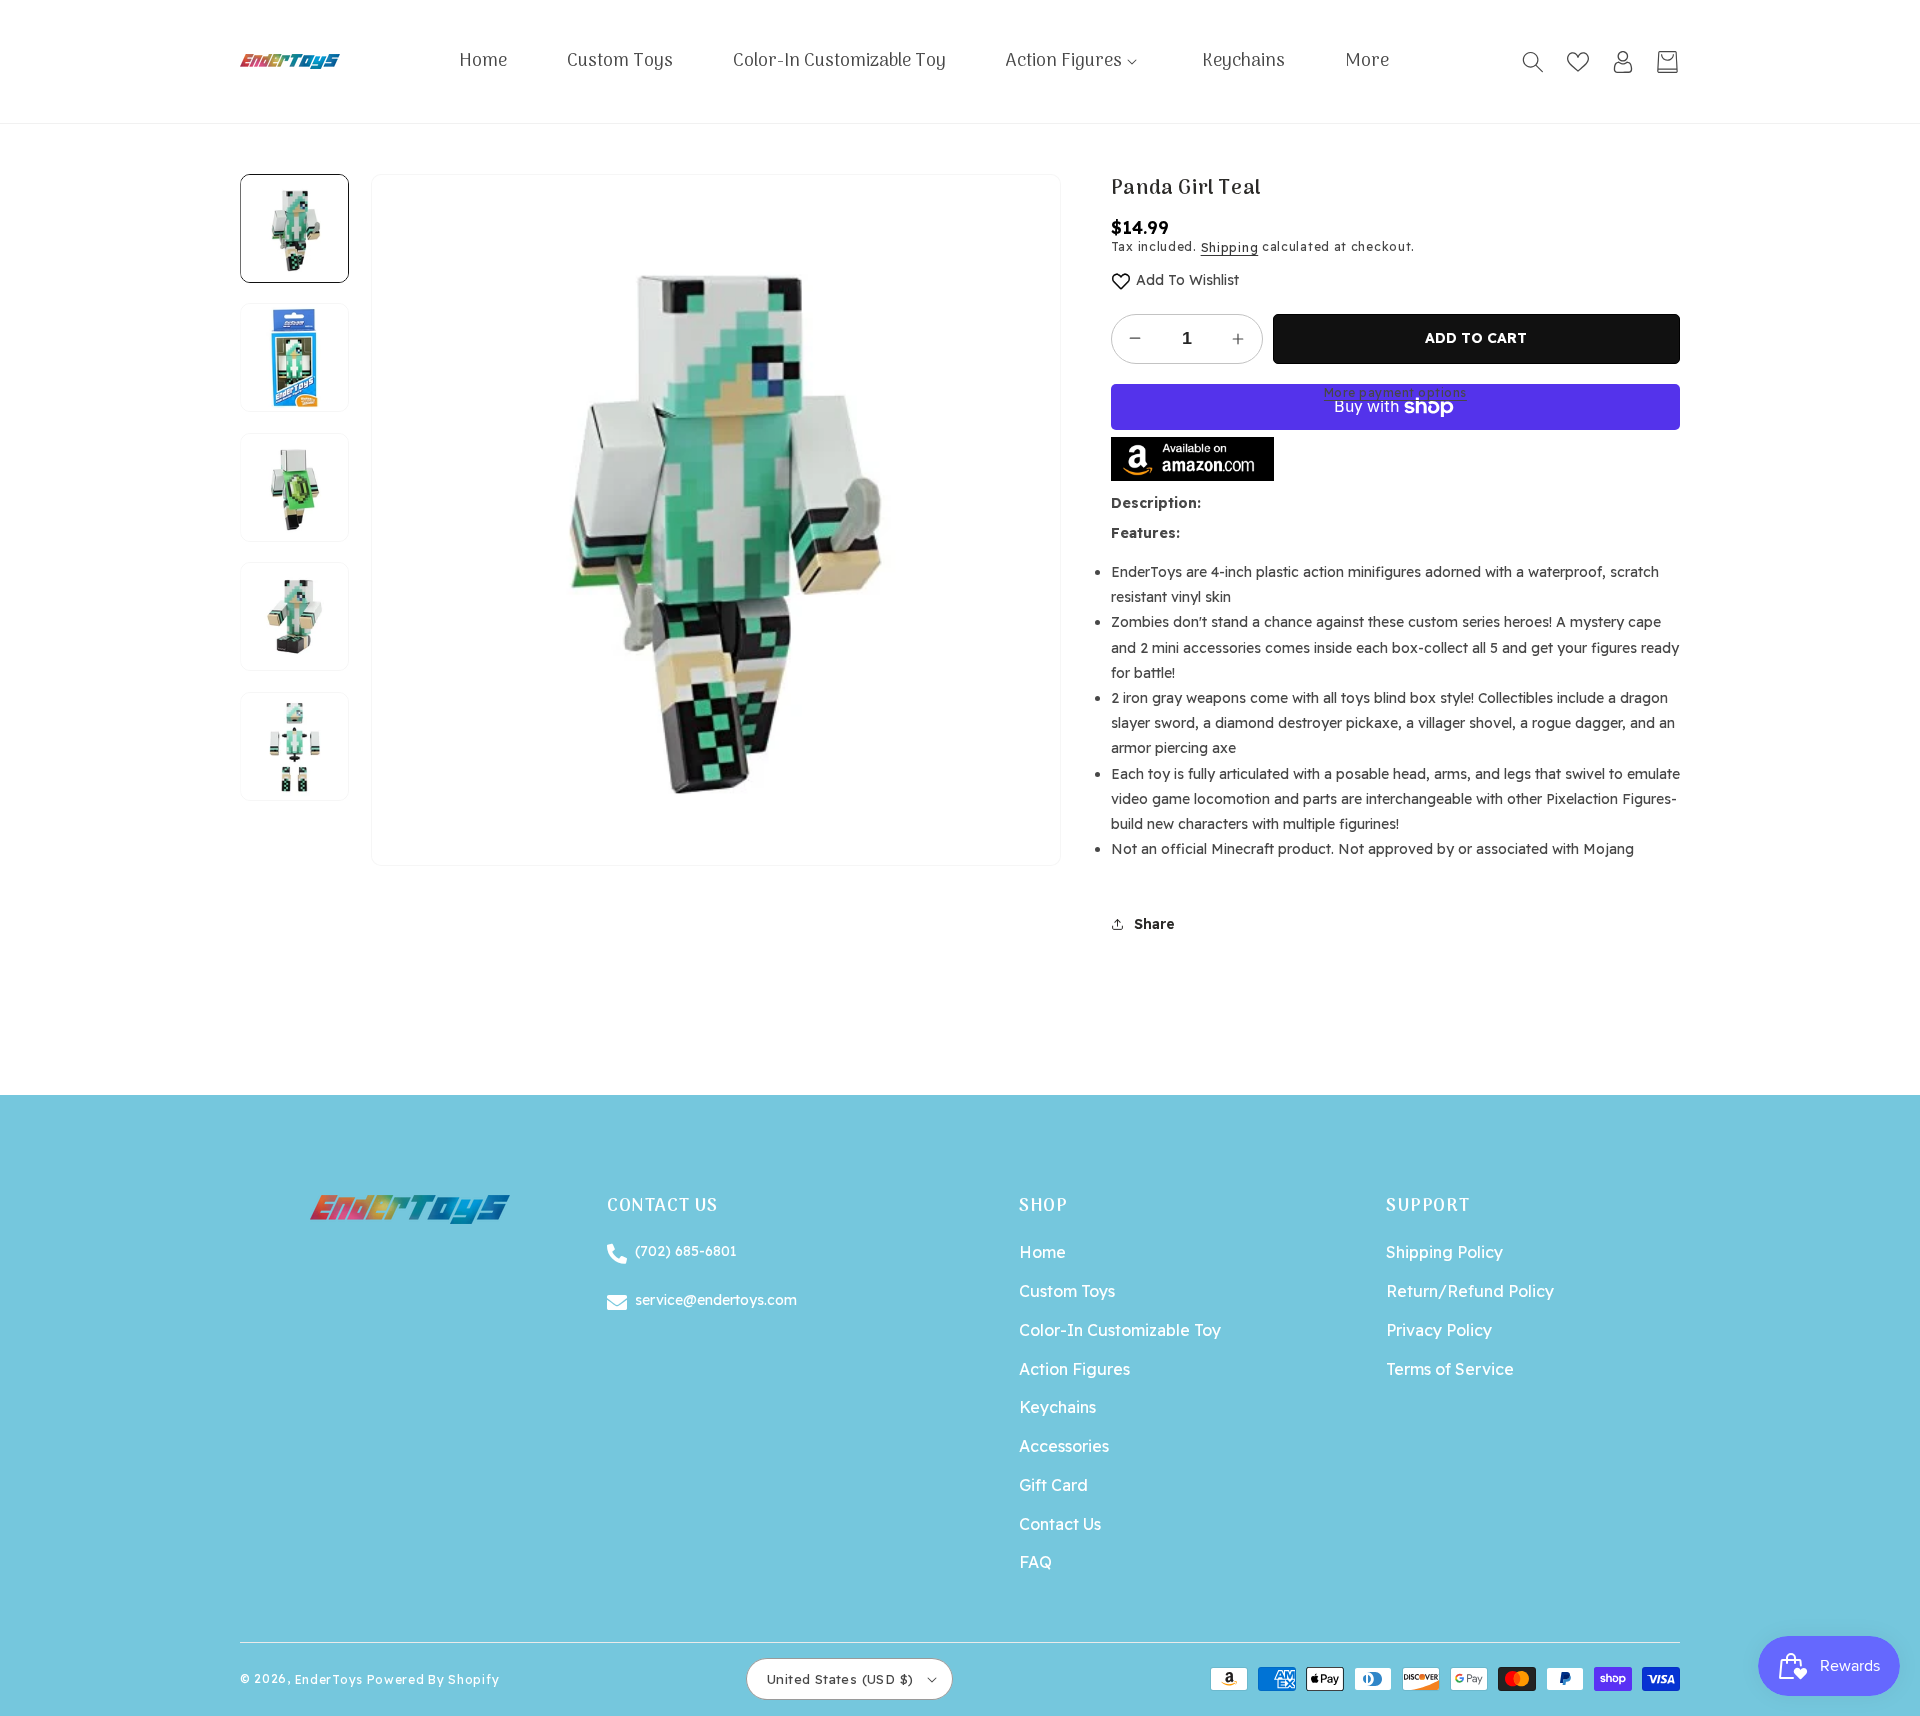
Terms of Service (1450, 1369)
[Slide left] (295, 174)
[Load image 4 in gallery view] (294, 617)
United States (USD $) (840, 1679)
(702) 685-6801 (686, 1251)
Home (1042, 1252)
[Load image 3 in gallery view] (294, 487)
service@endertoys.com (716, 1300)
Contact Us (1060, 1524)
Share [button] (1154, 924)
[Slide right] (295, 801)
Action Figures (1074, 1369)
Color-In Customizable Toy (1120, 1330)
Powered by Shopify (433, 1678)
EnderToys (329, 1678)
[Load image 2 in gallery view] (294, 358)
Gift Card (1053, 1485)
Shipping (1230, 247)
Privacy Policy (1439, 1330)
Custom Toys (1067, 1291)
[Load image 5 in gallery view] (294, 746)
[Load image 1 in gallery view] (294, 228)
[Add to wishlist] (1121, 280)
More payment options (1395, 392)
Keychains (1057, 1407)
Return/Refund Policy (1470, 1291)
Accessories (1064, 1446)
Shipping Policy (1444, 1252)
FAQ (1035, 1562)
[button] (1074, 61)
